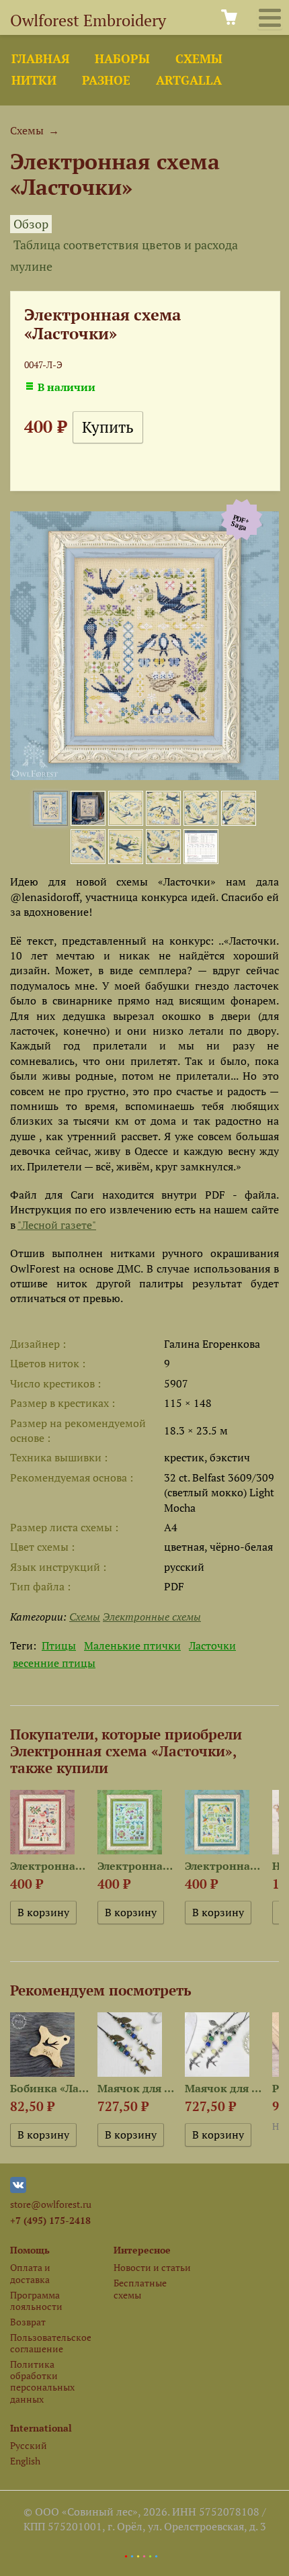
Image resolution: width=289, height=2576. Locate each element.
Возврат (28, 2322)
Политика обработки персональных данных (42, 2381)
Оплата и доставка (30, 2273)
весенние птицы (54, 1663)
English (25, 2461)
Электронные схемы (152, 1617)
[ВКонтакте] (18, 2189)
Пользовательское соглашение (50, 2343)
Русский (29, 2445)
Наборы (122, 59)
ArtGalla (189, 80)
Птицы (59, 1645)
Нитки (34, 80)
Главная (40, 59)
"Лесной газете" (57, 1225)
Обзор (31, 224)
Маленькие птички (132, 1645)
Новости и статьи (152, 2267)
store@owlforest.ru (51, 2204)
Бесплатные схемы (140, 2288)
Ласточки (212, 1645)
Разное (106, 80)
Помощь (30, 2250)
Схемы (199, 59)
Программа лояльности (36, 2301)
